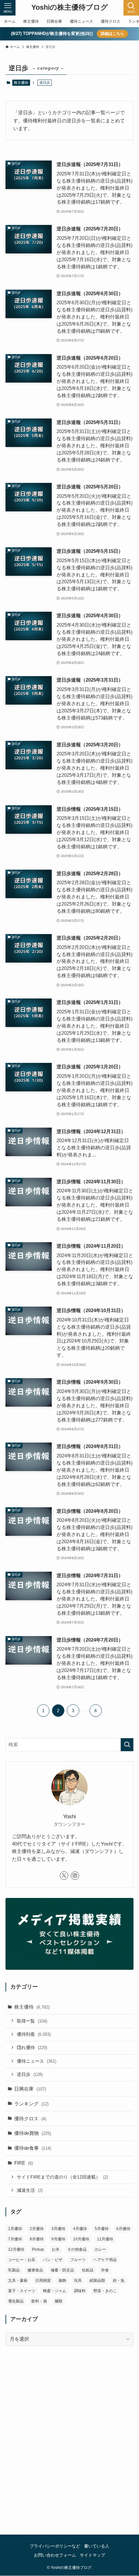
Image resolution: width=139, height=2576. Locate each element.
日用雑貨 (43, 2280)
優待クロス (30, 2119)
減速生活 (30, 2190)
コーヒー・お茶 (22, 2260)
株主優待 (21, 83)
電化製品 (16, 2301)
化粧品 (88, 2270)
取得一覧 (32, 2021)
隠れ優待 (32, 2047)
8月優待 (37, 2239)
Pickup (38, 2249)
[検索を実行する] (127, 1745)
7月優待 (15, 2239)
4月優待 (80, 2229)
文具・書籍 (18, 2280)
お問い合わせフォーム (55, 2555)
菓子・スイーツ (22, 2291)
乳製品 (14, 2270)
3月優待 (58, 2229)
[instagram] (75, 1876)
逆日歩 (30, 2074)
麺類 (59, 2301)
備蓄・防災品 (62, 2270)
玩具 (78, 2280)
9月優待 (58, 2239)
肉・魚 (119, 2280)
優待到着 (34, 2034)
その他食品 (77, 2249)
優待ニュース (37, 2061)
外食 (105, 2270)
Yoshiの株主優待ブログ (70, 8)
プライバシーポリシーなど (55, 2546)
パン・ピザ (53, 2260)
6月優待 (123, 2229)
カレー (100, 2249)
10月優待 (81, 2239)
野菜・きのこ (105, 2291)
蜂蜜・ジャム (55, 2291)
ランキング (31, 2104)
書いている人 (97, 2546)
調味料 (80, 2291)
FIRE (24, 2163)
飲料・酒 (39, 2301)
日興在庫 (30, 2089)
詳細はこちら (112, 34)
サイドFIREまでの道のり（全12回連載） (62, 2177)
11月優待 (105, 2239)
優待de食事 (33, 2148)
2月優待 (37, 2229)
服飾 (62, 2280)
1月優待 (15, 2229)
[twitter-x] (64, 1876)
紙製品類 (97, 2280)
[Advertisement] (69, 2448)
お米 (56, 2249)
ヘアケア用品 (105, 2260)
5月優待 (102, 2229)
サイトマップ (92, 2555)
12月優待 (16, 2249)
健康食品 (35, 2270)
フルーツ (78, 2260)
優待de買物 (33, 2133)
